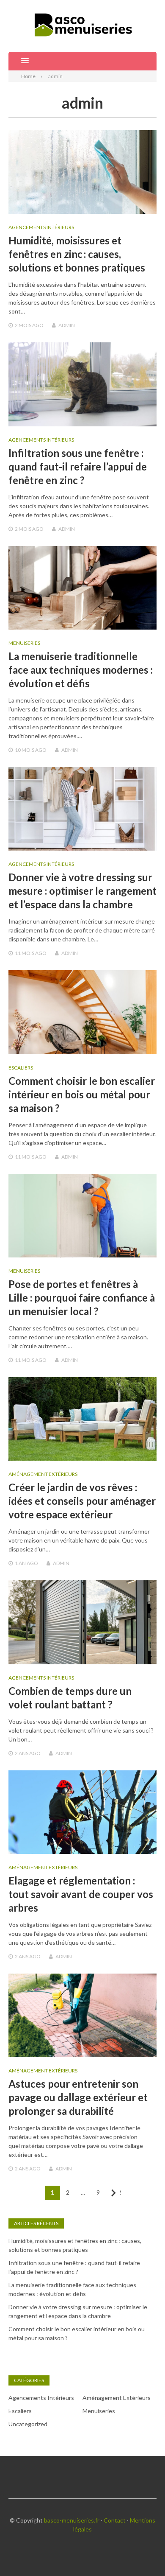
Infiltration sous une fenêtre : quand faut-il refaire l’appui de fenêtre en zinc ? (78, 466)
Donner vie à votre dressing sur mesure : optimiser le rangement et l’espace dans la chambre (82, 891)
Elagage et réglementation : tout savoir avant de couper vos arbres (81, 1894)
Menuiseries (24, 643)
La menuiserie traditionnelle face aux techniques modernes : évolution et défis (81, 670)
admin (67, 325)
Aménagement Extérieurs (43, 1474)
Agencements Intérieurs (41, 227)
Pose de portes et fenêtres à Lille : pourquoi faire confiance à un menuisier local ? (82, 1298)
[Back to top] (141, 2552)
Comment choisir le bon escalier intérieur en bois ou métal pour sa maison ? (82, 1094)
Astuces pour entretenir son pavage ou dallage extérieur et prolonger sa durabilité (78, 2097)
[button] (19, 61)
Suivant (120, 2192)
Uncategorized (28, 2424)
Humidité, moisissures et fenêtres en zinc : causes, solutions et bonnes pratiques (77, 254)
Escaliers (21, 1068)
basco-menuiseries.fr (72, 2520)
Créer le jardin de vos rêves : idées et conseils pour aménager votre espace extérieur (82, 1501)
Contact (115, 2520)
